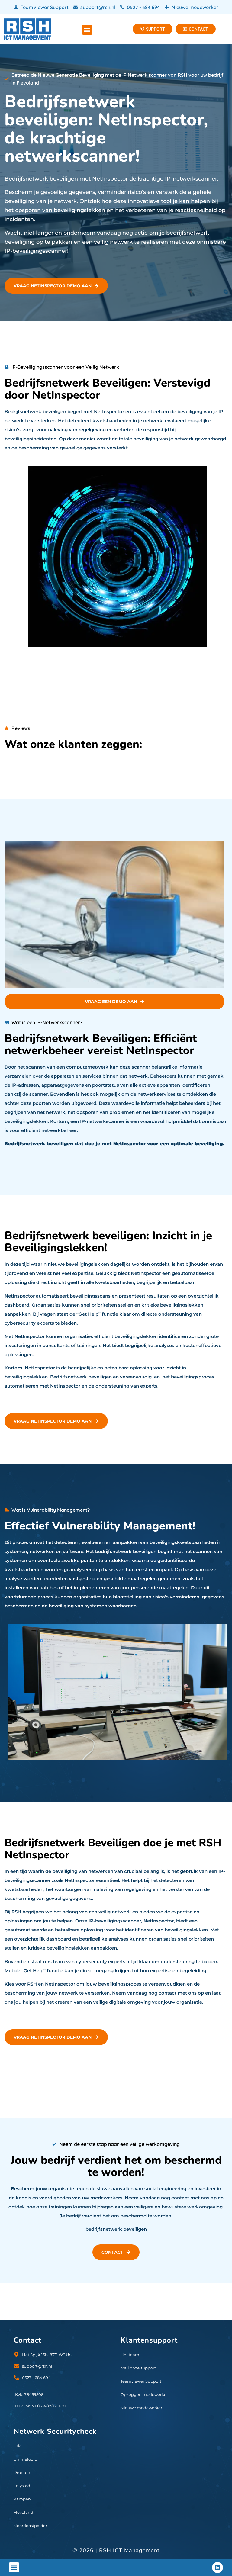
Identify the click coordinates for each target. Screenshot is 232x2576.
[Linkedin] (217, 2568)
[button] (87, 30)
